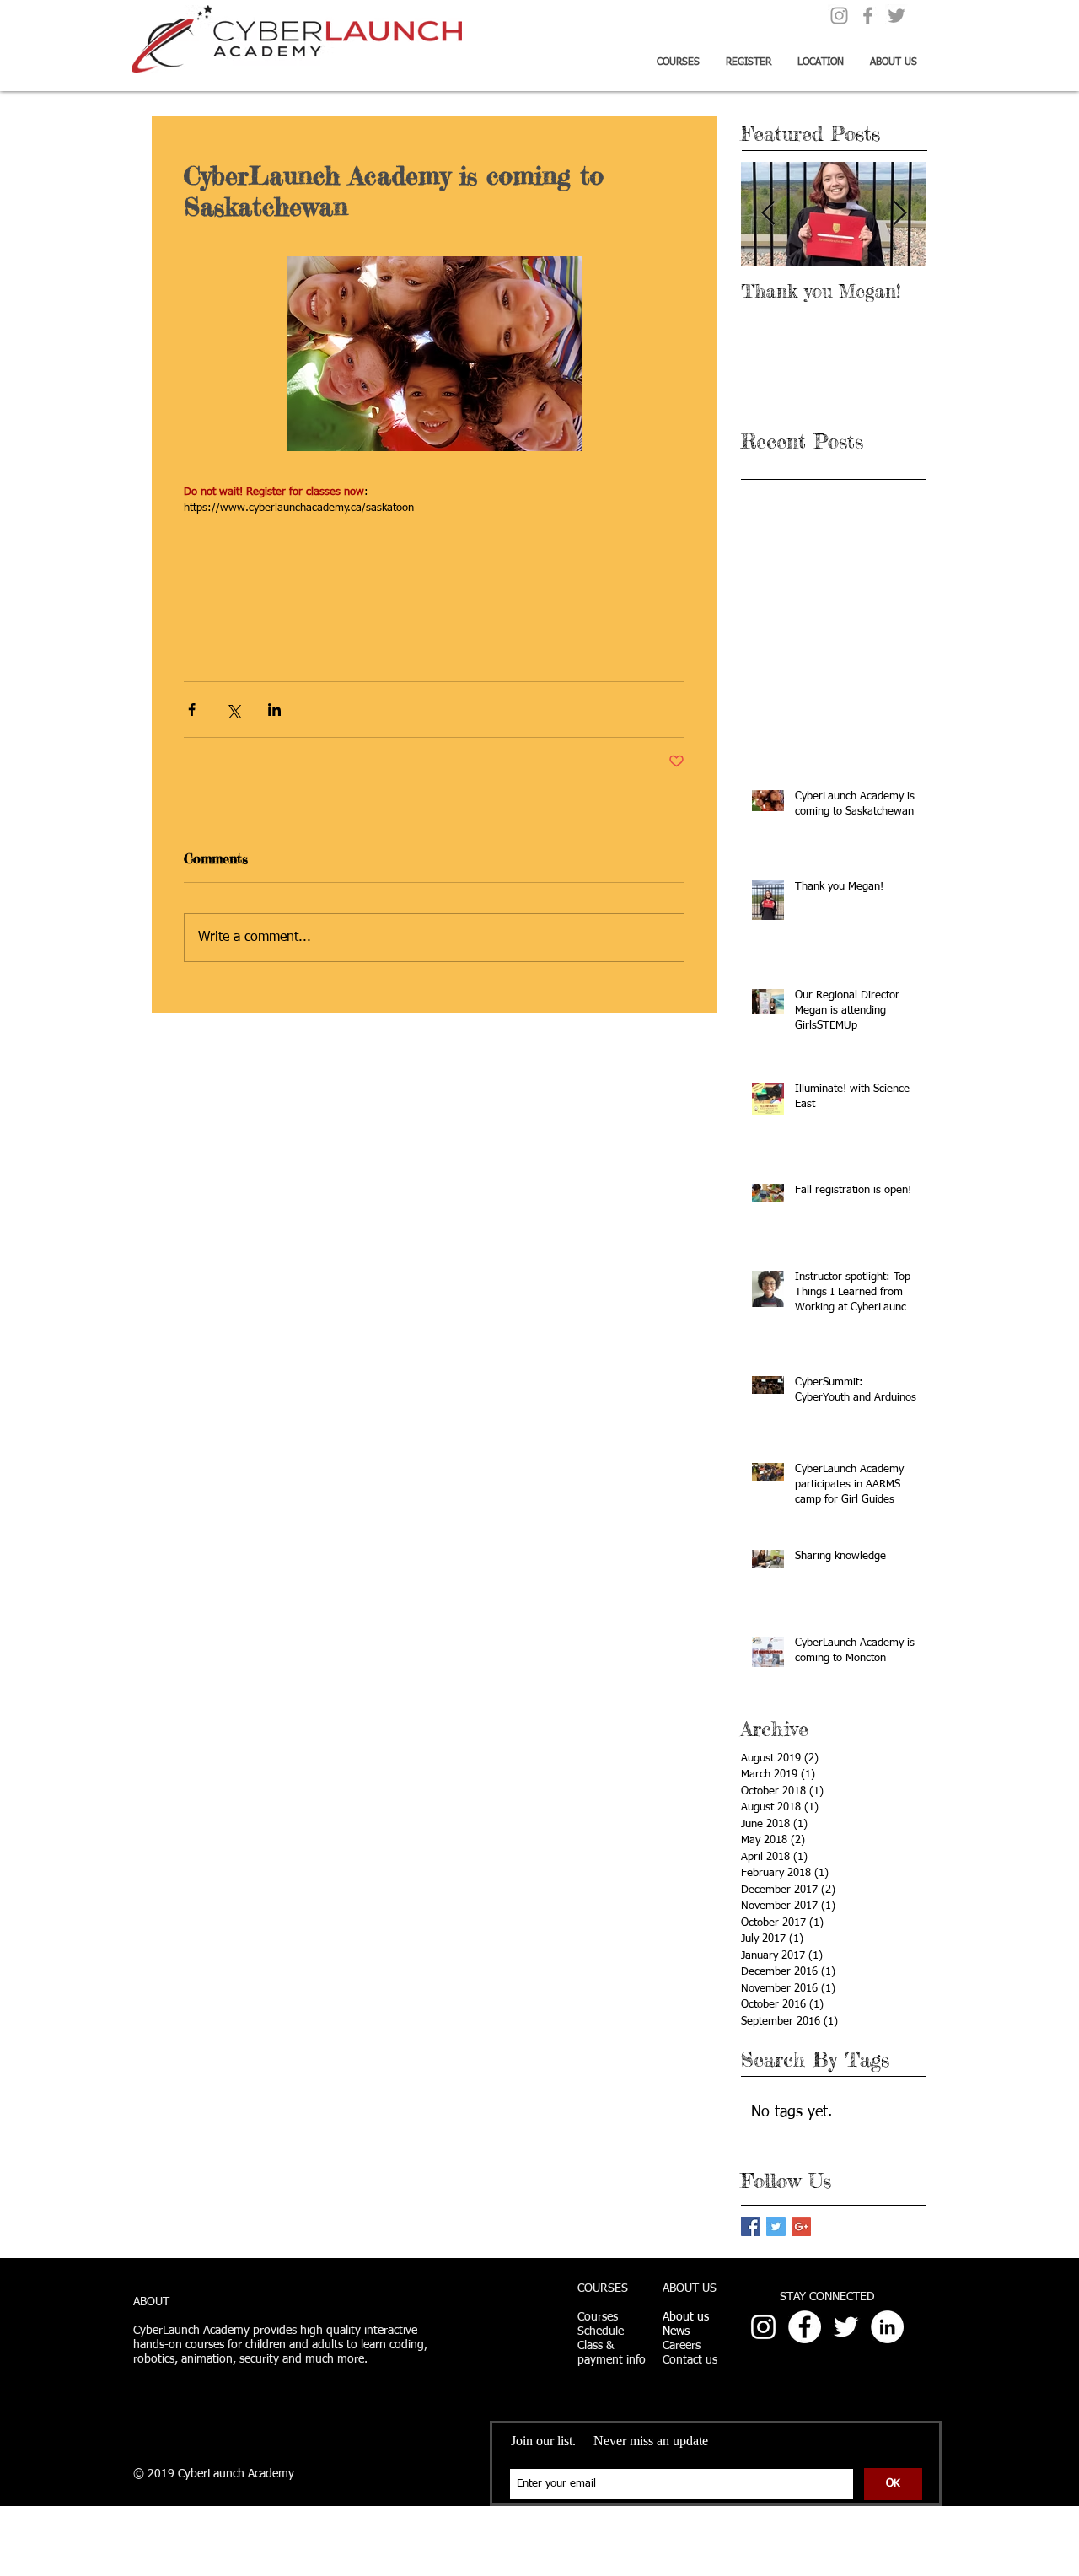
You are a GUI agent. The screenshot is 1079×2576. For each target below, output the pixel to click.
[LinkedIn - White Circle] (887, 2327)
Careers (682, 2346)
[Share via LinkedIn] (274, 710)
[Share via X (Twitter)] (233, 710)
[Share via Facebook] (192, 710)
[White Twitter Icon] (846, 2327)
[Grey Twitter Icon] (896, 16)
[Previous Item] (768, 214)
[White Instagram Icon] (763, 2327)
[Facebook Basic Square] (751, 2226)
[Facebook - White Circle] (805, 2327)
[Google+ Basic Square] (801, 2226)
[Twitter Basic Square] (776, 2226)
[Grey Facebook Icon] (868, 16)
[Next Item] (899, 214)
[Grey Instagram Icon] (839, 16)
